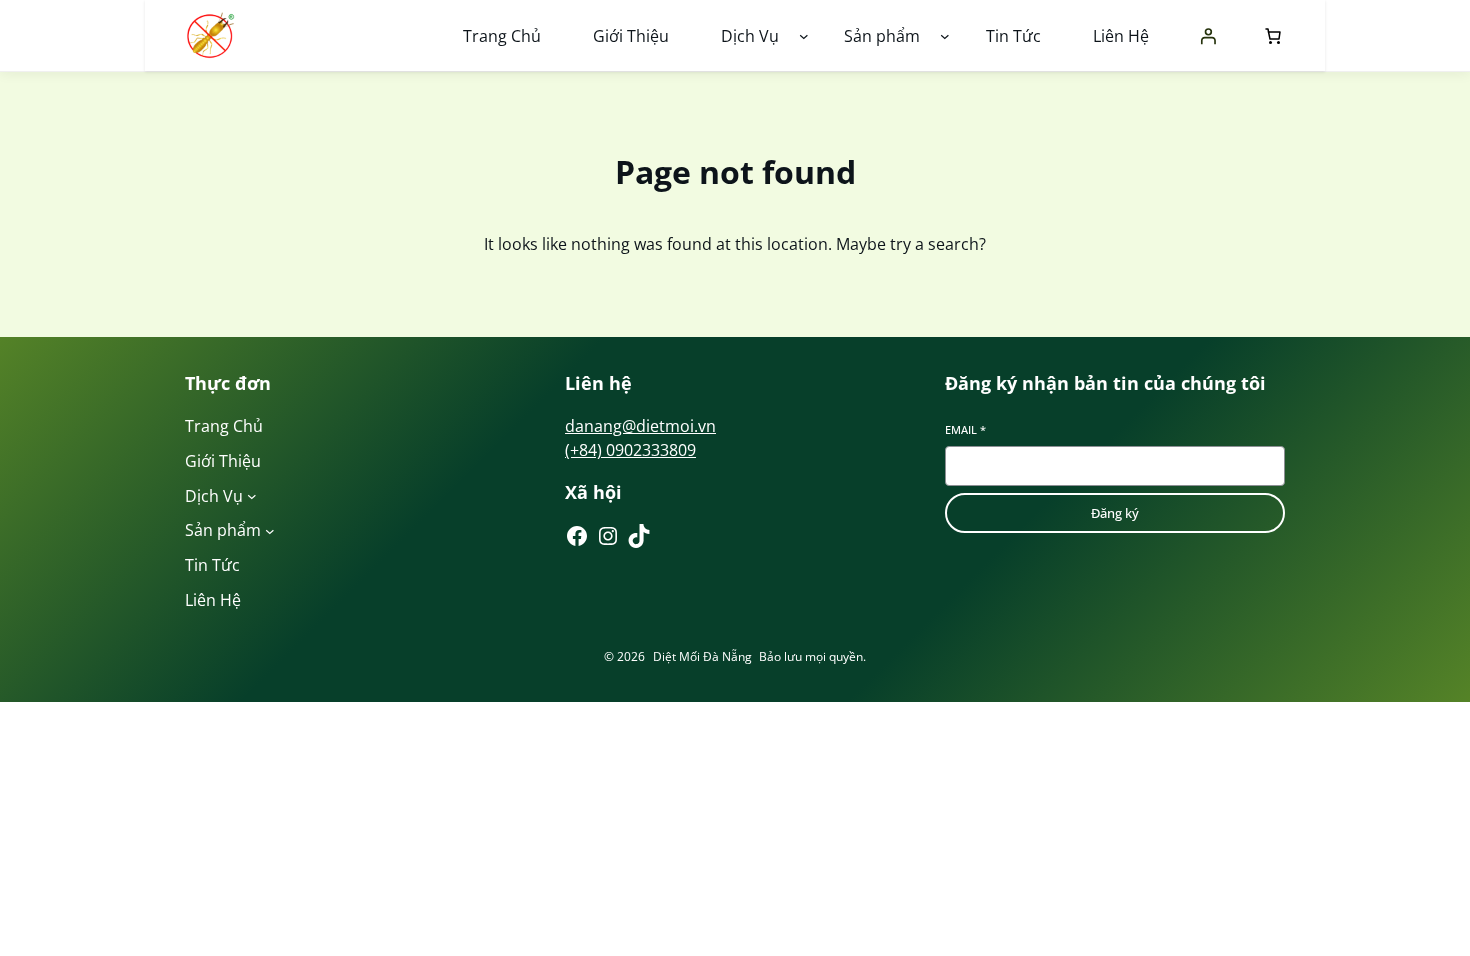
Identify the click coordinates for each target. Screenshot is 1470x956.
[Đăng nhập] (1208, 36)
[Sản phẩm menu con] (945, 36)
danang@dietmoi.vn (640, 426)
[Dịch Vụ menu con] (804, 36)
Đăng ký (1115, 513)
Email (965, 429)
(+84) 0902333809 (630, 450)
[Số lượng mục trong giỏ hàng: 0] (1269, 36)
